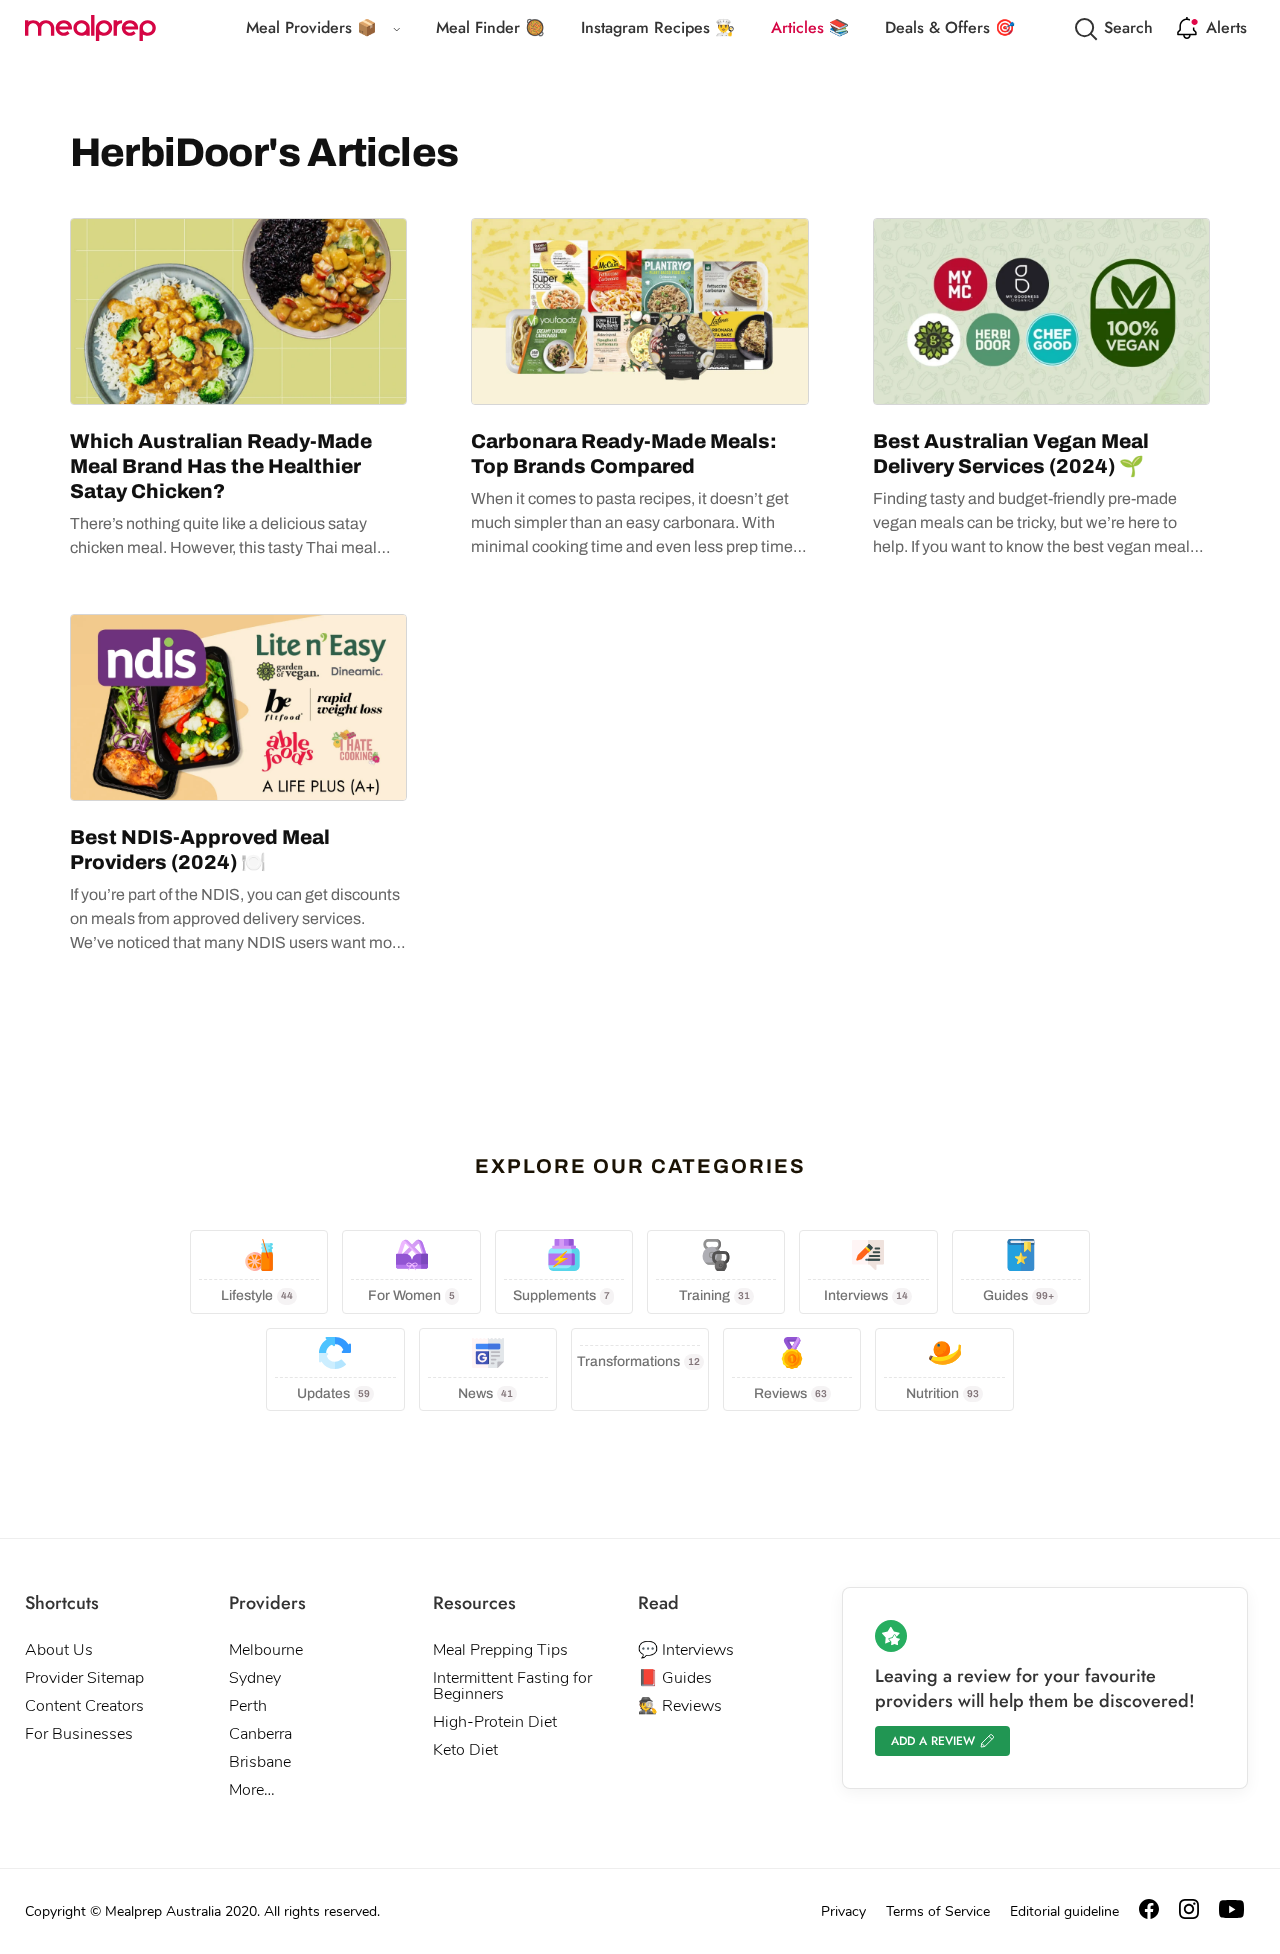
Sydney (255, 1678)
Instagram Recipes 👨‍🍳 (658, 27)
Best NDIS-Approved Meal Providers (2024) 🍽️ (200, 849)
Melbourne (266, 1650)
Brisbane (260, 1762)
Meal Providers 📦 (311, 27)
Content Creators (84, 1706)
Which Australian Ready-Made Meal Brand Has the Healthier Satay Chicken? (221, 466)
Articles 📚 (810, 27)
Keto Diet (465, 1750)
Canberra (260, 1734)
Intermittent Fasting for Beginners (512, 1686)
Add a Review (933, 1741)
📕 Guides (675, 1678)
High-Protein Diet (495, 1722)
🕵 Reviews (680, 1706)
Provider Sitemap (84, 1678)
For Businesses (79, 1734)
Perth (248, 1706)
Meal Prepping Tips (500, 1650)
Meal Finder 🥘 (490, 27)
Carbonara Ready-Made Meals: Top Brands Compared (624, 453)
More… (252, 1790)
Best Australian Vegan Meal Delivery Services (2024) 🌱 (1011, 453)
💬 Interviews (686, 1650)
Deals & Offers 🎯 (950, 27)
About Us (59, 1650)
